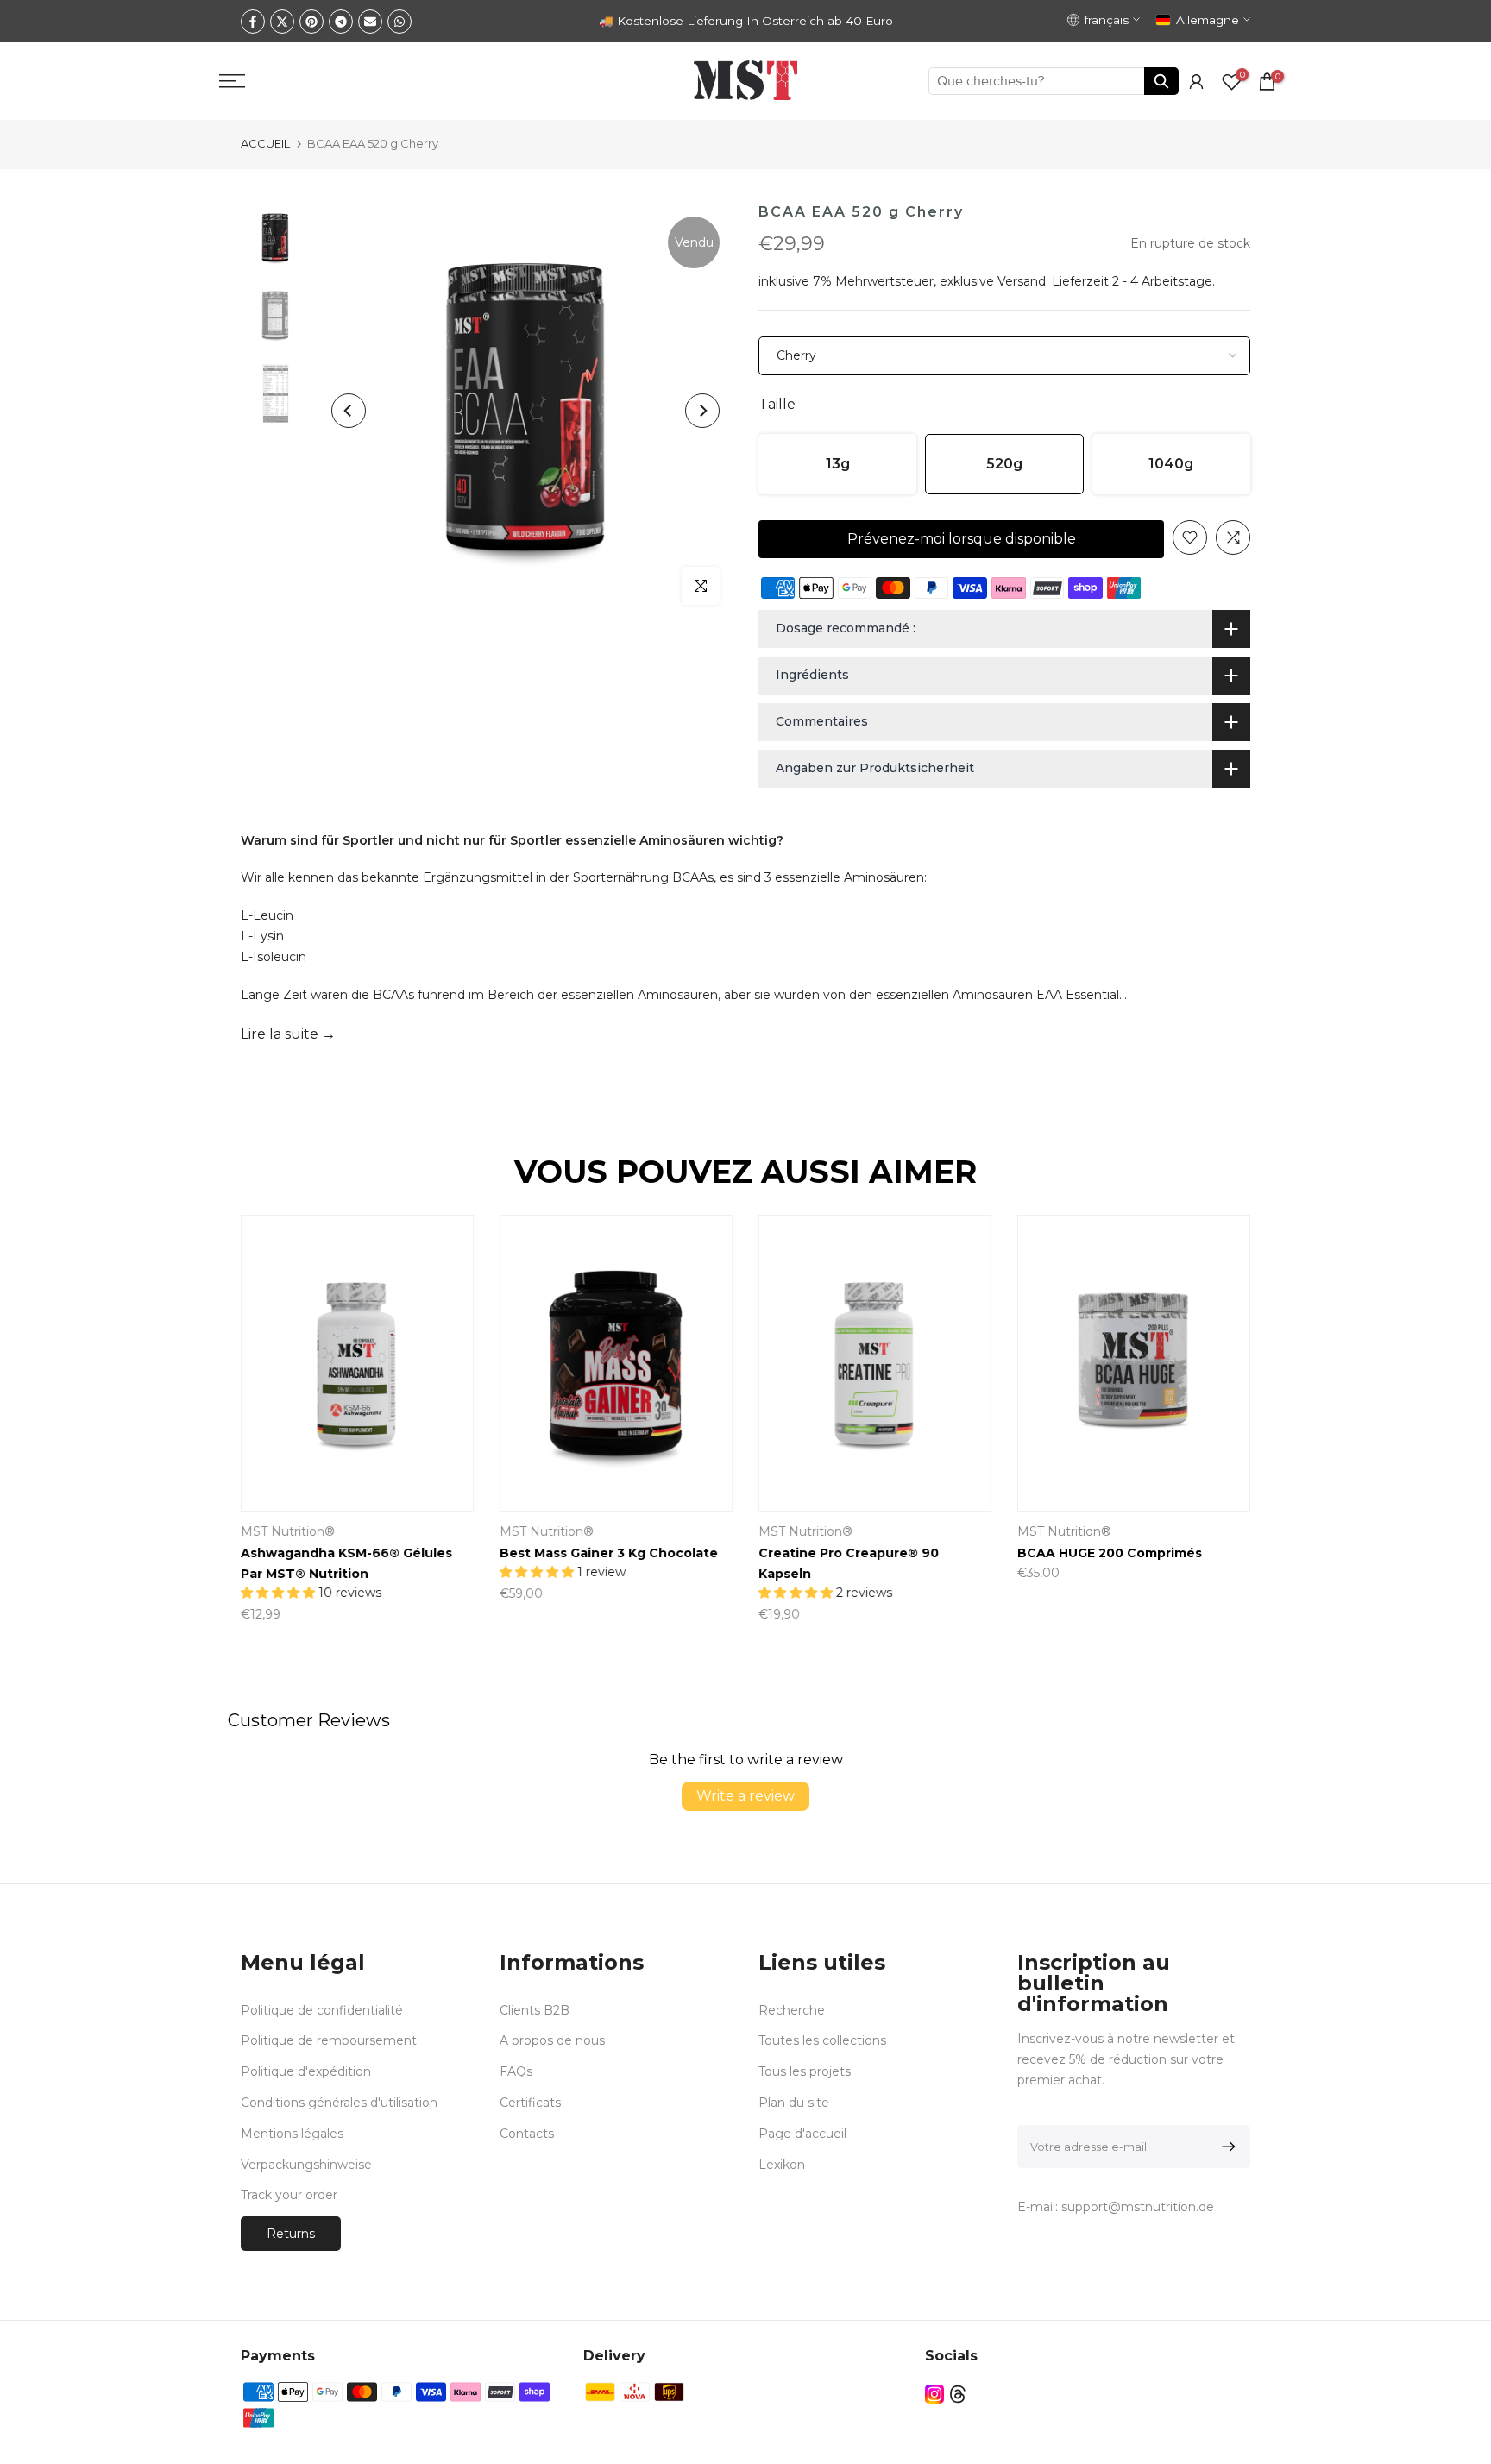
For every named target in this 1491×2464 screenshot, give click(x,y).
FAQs (516, 2071)
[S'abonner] (1226, 2147)
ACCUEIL (265, 143)
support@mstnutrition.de (1138, 2207)
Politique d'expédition (306, 2071)
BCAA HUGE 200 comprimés (1110, 1553)
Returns (291, 2234)
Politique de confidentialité (322, 2010)
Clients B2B (535, 2010)
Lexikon (782, 2165)
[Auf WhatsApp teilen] (399, 22)
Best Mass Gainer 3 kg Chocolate (609, 1553)
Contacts (527, 2134)
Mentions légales (292, 2134)
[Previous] (349, 411)
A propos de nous (552, 2040)
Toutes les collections (822, 2040)
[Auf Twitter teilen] (282, 22)
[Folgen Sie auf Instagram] (934, 2394)
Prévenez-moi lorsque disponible (962, 539)
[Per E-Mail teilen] (370, 22)
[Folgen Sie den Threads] (958, 2394)
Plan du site (794, 2103)
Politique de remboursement (329, 2040)
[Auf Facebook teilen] (253, 22)
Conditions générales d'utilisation (339, 2103)
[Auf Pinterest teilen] (311, 22)
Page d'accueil (802, 2134)
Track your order (289, 2195)
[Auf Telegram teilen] (341, 22)
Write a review (745, 1796)
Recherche (792, 2010)
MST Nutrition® (288, 1531)
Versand (1022, 281)
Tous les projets (805, 2071)
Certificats (530, 2103)
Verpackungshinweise (306, 2165)
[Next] (702, 411)
